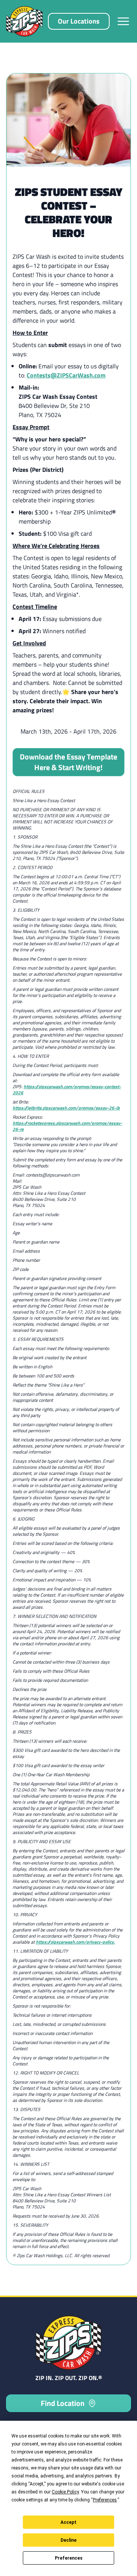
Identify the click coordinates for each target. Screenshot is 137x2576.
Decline (68, 2540)
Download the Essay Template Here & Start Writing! (68, 762)
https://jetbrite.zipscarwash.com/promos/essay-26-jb (66, 1108)
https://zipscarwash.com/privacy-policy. (75, 1942)
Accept (68, 2522)
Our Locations (79, 21)
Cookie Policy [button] (65, 2492)
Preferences (69, 2558)
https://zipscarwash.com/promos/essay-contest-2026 (67, 1090)
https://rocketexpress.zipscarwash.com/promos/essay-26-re (67, 1126)
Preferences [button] (105, 2500)
